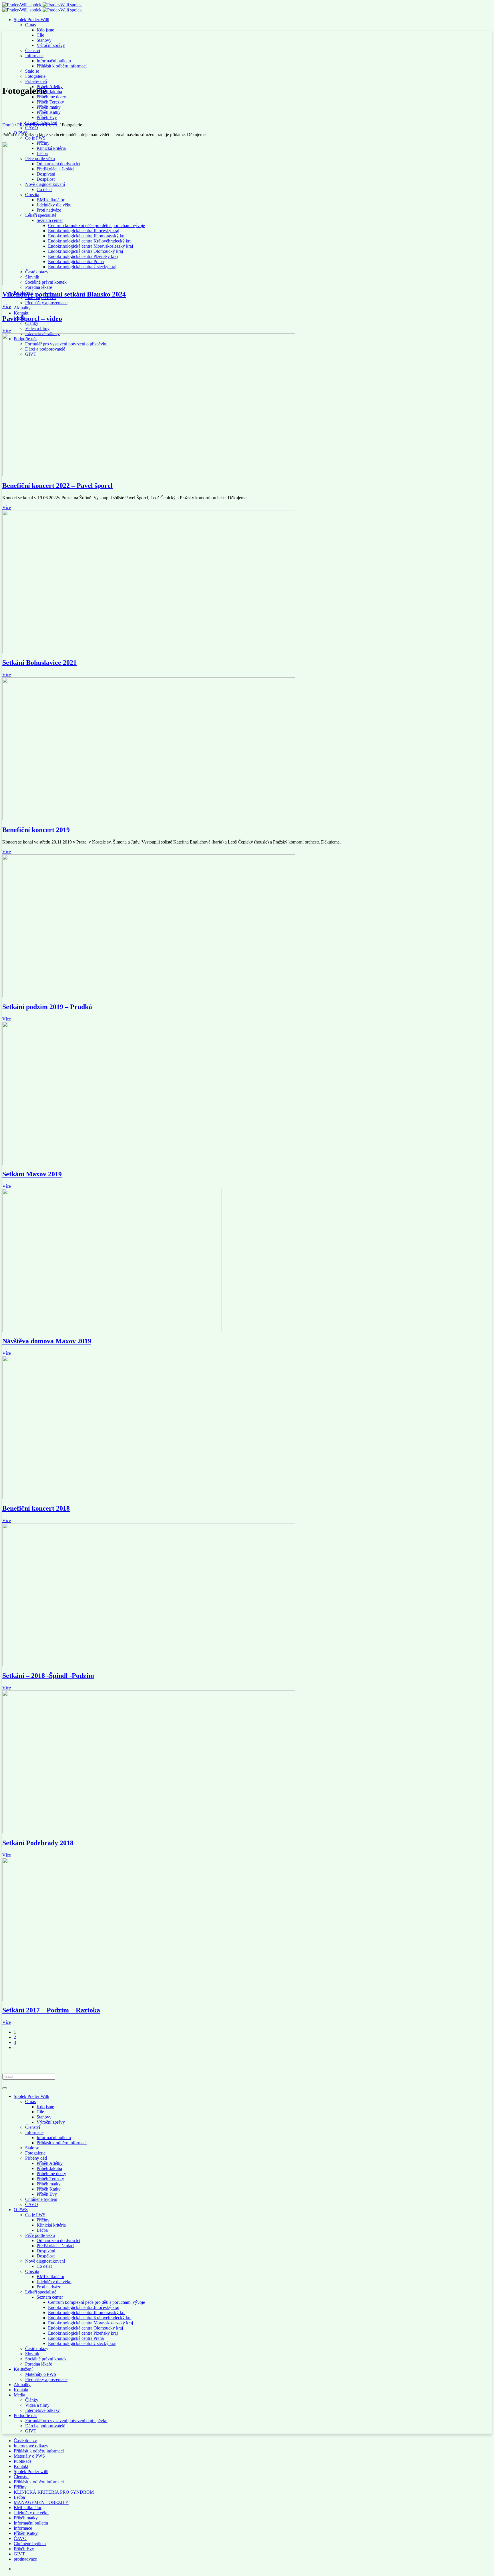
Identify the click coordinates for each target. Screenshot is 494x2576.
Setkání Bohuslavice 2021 (39, 663)
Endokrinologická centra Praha (76, 2338)
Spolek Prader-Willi (31, 2096)
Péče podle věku (40, 2235)
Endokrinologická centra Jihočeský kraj (84, 2307)
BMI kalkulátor (50, 2276)
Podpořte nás (25, 2415)
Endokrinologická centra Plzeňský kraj (83, 2333)
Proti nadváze (49, 2287)
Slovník (32, 2354)
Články (32, 2400)
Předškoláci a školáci (55, 2246)
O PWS (21, 2210)
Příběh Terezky (50, 2179)
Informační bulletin (54, 2138)
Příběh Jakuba (49, 2168)
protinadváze (25, 2559)
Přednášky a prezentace (46, 2379)
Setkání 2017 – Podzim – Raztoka (51, 2010)
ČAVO (32, 2204)
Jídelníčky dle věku (54, 2282)
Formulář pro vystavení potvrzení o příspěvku (66, 2421)
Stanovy (44, 2117)
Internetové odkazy (42, 2410)
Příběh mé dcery (51, 2174)
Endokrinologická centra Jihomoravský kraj (87, 2313)
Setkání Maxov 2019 (32, 1174)
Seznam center (50, 2297)
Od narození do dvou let (58, 2240)
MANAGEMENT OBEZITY (41, 2502)
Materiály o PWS (41, 2374)
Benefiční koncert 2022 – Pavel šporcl (57, 486)
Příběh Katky (49, 2189)
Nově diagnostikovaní (45, 2261)
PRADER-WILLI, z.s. (38, 125)
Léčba (42, 2230)
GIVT (31, 2431)
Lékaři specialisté (41, 2292)
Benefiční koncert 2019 (36, 830)
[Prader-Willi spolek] (42, 5)
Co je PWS (35, 2215)
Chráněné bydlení (41, 2199)
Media (19, 2395)
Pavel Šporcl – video (32, 319)
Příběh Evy (47, 2194)
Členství (33, 2127)
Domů (8, 125)
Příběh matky (49, 2184)
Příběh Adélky (50, 2163)
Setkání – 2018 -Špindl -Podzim (48, 1676)
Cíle (40, 2112)
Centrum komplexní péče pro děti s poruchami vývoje (96, 2302)
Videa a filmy (37, 2405)
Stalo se (32, 2148)
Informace (34, 2132)
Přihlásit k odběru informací (62, 2143)
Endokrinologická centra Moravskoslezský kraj (90, 2323)
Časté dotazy (37, 2349)
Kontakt (21, 2390)
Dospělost (46, 2256)
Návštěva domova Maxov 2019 (47, 1341)
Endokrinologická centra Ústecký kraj (82, 2343)
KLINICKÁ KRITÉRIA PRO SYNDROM (54, 2492)
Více (7, 306)
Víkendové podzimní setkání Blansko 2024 (64, 294)
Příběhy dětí (36, 2158)
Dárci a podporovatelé (45, 2426)
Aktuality (22, 2385)
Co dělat (44, 2266)
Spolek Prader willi (31, 2471)
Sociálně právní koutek (46, 2359)
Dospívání (46, 2251)
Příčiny (43, 2220)
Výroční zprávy (51, 2122)
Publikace (23, 2461)
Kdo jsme (45, 2107)
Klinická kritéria (51, 2225)
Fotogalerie (35, 2153)
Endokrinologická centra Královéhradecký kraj (90, 2318)
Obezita (32, 2271)
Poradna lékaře (39, 2364)
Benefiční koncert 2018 (36, 1508)
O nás (30, 2101)
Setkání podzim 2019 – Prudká (47, 1007)
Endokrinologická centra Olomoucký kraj (85, 2328)
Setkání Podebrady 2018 (38, 1843)
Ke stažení (23, 2369)
